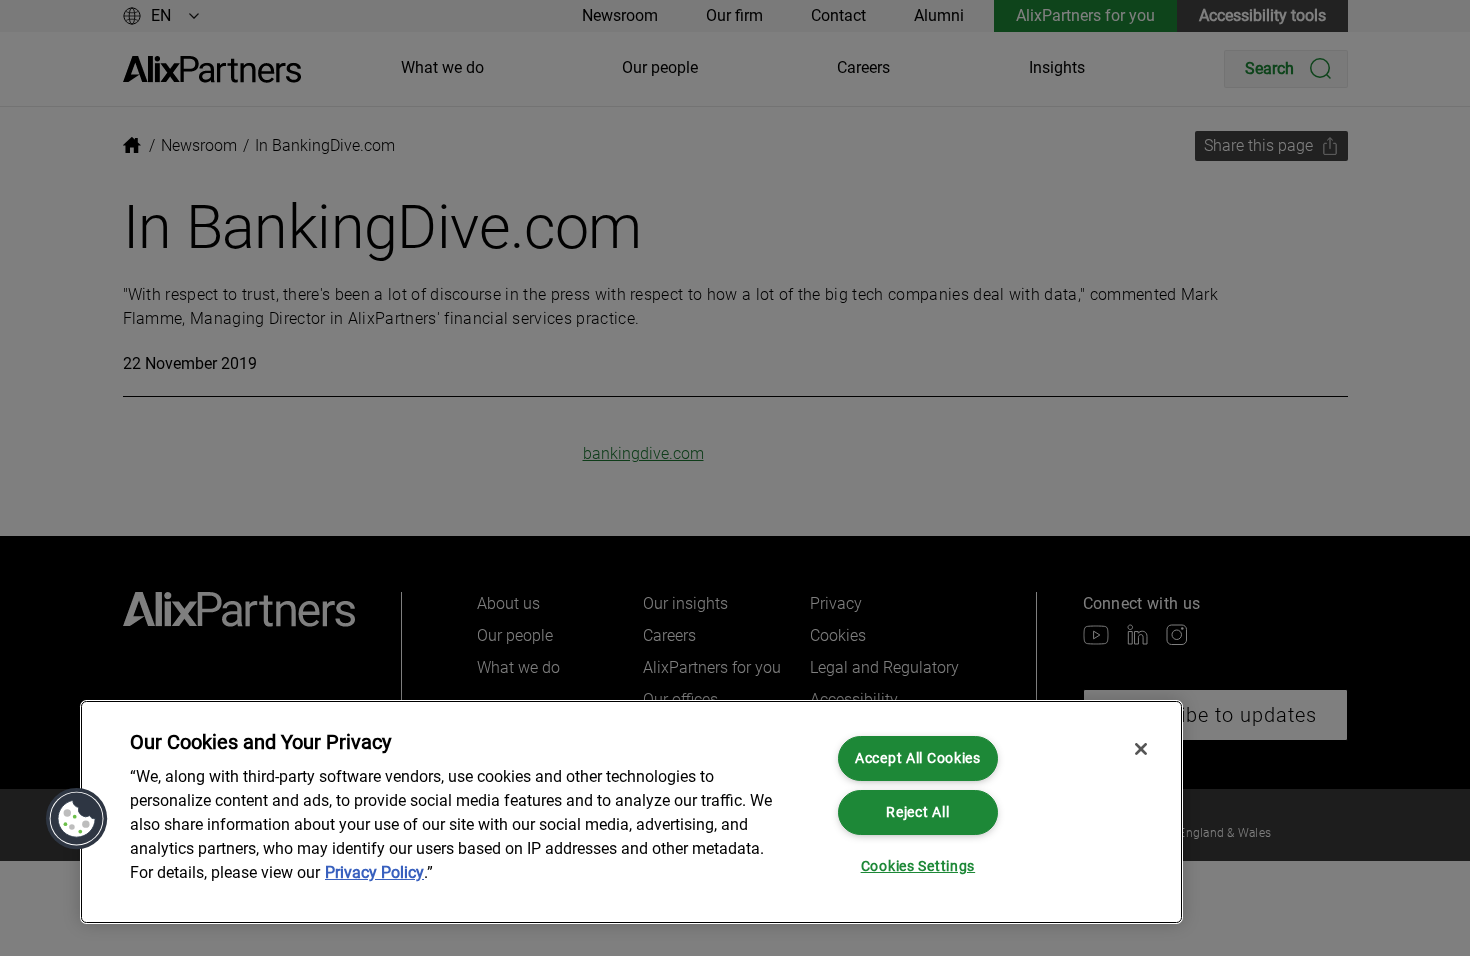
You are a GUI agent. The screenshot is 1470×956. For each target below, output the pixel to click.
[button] (77, 819)
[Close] (1141, 749)
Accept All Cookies (918, 758)
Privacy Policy (374, 872)
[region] (631, 812)
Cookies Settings (918, 866)
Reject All (917, 812)
